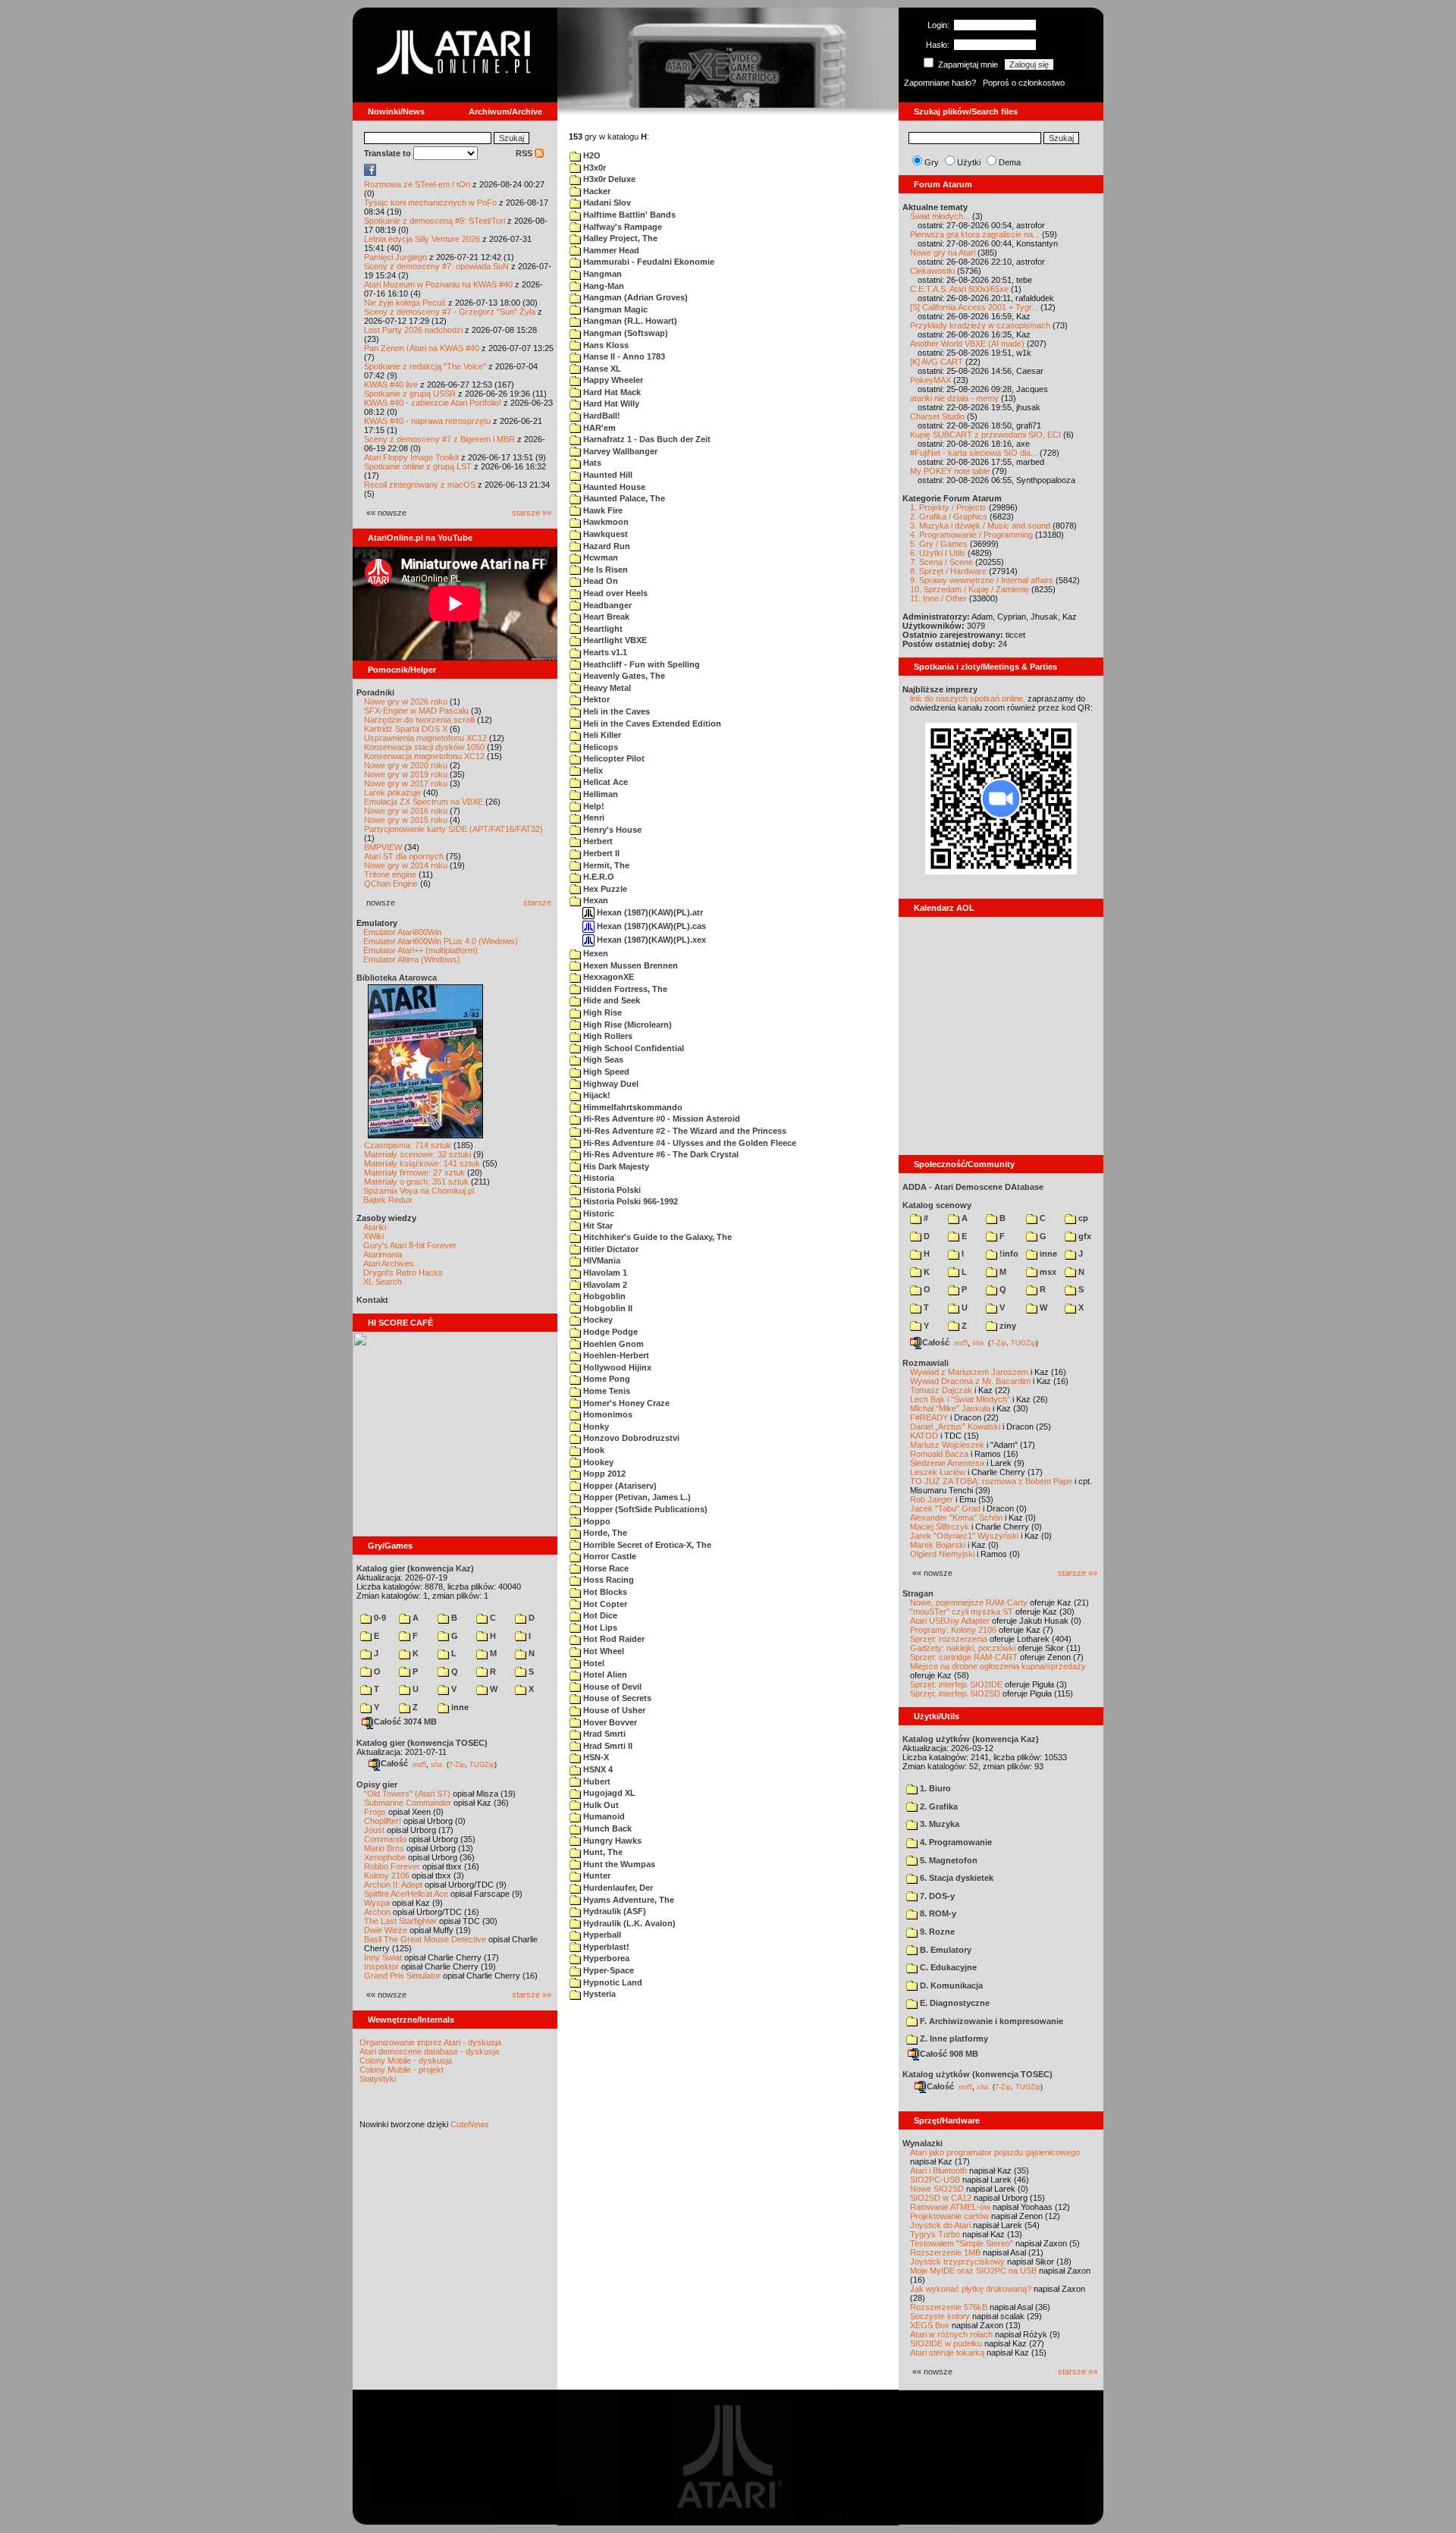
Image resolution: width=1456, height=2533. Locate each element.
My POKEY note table (950, 471)
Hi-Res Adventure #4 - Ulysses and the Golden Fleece (689, 1143)
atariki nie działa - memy (954, 398)
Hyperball (601, 1935)
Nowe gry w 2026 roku (406, 702)
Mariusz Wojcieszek (947, 1445)
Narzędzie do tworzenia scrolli (419, 720)
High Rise (601, 1012)
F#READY (929, 1417)
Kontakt (372, 1300)
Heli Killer (601, 735)
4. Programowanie (955, 1842)
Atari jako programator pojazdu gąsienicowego (995, 2152)
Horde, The (604, 1533)
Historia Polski (611, 1190)
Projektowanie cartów (949, 2216)
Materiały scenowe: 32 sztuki (417, 1154)
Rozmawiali (926, 1363)
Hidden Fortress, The (624, 989)
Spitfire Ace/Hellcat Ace (406, 1894)
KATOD (924, 1436)
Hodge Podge (609, 1332)
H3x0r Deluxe (608, 179)
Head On (599, 581)
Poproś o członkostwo (1024, 83)
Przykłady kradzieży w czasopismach (980, 325)
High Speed (605, 1072)
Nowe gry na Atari (943, 253)
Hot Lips (599, 1627)
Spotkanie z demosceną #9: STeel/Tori (435, 221)
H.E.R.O (598, 877)
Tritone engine (390, 874)
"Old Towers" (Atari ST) (407, 1794)
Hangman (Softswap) (624, 333)
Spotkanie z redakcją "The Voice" (425, 366)
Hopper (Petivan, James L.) (636, 1497)
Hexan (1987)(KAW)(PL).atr (649, 912)
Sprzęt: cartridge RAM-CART (964, 1657)
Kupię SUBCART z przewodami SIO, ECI (985, 435)
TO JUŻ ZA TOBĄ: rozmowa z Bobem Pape (991, 1481)
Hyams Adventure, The (628, 1900)
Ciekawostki (932, 271)
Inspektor (381, 1966)
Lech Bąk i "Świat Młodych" (960, 1399)
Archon (377, 1912)
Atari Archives (389, 1263)
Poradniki (375, 692)
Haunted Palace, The (623, 498)
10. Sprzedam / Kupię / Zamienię (970, 589)
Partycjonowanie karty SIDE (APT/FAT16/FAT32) (453, 829)
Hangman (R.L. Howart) (629, 321)
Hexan (595, 900)
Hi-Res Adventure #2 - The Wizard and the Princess (684, 1131)
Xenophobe (385, 1857)
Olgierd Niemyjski (942, 1554)
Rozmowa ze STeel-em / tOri (417, 184)
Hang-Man (602, 286)
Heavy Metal (606, 688)
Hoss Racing (607, 1580)
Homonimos (607, 1414)
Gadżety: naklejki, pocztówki (963, 1648)
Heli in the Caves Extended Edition (651, 723)
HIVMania (601, 1260)
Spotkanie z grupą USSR (410, 394)
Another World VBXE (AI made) (967, 344)
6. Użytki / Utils (938, 553)
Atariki (375, 1227)
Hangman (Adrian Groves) (634, 297)
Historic (598, 1213)
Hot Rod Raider (613, 1639)
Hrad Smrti (603, 1734)
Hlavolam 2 (604, 1285)
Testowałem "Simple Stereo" (962, 2243)
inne (459, 1707)
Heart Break (605, 617)
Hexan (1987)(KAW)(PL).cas (650, 926)
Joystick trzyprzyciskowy (957, 2261)
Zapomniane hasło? (940, 83)
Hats (591, 463)
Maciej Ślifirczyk (940, 1527)
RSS (525, 153)
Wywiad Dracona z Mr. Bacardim (970, 1381)
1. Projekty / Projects (948, 507)
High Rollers (607, 1036)
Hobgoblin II (607, 1308)
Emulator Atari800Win (402, 932)
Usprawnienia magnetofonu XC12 (425, 738)
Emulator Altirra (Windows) (412, 959)
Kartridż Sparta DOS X (406, 729)
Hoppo (596, 1521)
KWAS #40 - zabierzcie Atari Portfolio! (433, 403)
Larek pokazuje (392, 793)
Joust (374, 1830)
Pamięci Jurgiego (395, 257)
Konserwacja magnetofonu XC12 (424, 756)
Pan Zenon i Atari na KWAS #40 (422, 348)
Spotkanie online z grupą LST (418, 466)
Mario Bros (384, 1848)
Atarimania (383, 1254)
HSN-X (595, 1757)
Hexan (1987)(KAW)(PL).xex (650, 940)
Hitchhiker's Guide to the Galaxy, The (656, 1237)
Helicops (599, 747)
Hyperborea (605, 1958)
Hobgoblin (603, 1296)
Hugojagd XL (608, 1793)
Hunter (596, 1875)
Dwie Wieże (386, 1930)
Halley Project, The (619, 238)
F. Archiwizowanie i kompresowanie (990, 2021)
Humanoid (603, 1816)
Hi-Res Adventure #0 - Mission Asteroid (661, 1119)
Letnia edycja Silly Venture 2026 (422, 239)
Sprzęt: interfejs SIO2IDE (956, 1684)
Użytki (969, 162)
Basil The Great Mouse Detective (425, 1939)
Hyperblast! (605, 1947)
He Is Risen (604, 570)
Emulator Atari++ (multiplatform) (420, 950)
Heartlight (602, 629)
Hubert (596, 1781)
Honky (595, 1427)
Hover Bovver (609, 1722)
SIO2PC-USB (935, 2180)
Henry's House (611, 830)
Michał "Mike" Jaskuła (950, 1408)
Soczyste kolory (940, 2316)
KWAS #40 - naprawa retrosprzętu (427, 421)
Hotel (593, 1663)
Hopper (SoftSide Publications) (644, 1509)
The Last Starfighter (400, 1921)
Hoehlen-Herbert (615, 1355)
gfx (1084, 1236)
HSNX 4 (597, 1769)
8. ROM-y (937, 1913)
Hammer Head (610, 250)
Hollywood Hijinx (616, 1367)
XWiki (373, 1236)
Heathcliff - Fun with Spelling (640, 664)
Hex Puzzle (604, 889)
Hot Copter (604, 1604)
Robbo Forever (392, 1866)
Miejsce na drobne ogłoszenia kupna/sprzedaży (998, 1666)
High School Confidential (632, 1048)
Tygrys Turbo (935, 2234)
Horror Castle (609, 1556)
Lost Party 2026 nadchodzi (413, 330)
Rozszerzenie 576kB (949, 2307)
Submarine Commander (408, 1803)
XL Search (383, 1282)
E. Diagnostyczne (954, 2003)
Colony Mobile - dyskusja (406, 2061)
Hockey (597, 1320)
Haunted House (613, 487)
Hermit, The (605, 865)
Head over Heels (614, 593)
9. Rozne (936, 1932)
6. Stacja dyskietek (955, 1878)
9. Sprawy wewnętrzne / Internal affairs (982, 580)
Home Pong (606, 1379)
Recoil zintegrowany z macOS (420, 485)
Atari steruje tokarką (947, 2353)
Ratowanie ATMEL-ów (950, 2207)
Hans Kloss (605, 345)
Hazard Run (606, 546)
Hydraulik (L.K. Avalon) (628, 1923)
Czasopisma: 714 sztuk (408, 1145)
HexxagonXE (607, 977)
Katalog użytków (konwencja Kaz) (971, 1739)
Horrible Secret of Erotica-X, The (646, 1545)
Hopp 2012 (603, 1474)
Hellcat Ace (604, 782)
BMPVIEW (383, 847)
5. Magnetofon (948, 1860)
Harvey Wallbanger (619, 451)
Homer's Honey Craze (625, 1403)
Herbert (597, 841)
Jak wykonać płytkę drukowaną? (971, 2289)
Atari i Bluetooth (938, 2170)
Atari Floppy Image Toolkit (413, 457)
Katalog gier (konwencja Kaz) (415, 1568)
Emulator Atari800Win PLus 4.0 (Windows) (441, 941)
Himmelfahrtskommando (632, 1107)
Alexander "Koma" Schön (956, 1518)
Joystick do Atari (940, 2225)
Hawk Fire (602, 510)
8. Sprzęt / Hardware (948, 571)
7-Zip (457, 1764)
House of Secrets (616, 1698)
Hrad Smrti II (607, 1746)
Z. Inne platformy (953, 2039)
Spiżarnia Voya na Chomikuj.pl (419, 1191)
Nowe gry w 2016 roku (406, 811)
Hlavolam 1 (604, 1273)
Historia (598, 1178)
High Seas (602, 1059)
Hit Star (597, 1226)
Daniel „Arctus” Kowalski (955, 1427)
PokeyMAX (930, 380)
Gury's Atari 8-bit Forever (410, 1245)
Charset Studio (937, 416)
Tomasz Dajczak (941, 1390)
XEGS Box (930, 2325)
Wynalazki (923, 2143)
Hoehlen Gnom (612, 1344)
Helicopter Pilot (613, 758)
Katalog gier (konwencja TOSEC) (422, 1743)
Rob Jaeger (932, 1499)
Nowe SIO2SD (937, 2189)
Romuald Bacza (939, 1454)
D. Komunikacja (950, 1985)
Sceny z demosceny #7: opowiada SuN (436, 266)
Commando (385, 1839)
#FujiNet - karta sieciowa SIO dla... (974, 453)
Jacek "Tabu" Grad (945, 1508)
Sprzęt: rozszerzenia (949, 1639)
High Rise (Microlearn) (626, 1025)
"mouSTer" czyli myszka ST (962, 1612)
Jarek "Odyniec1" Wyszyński (964, 1536)
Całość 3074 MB (405, 1722)
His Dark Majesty (615, 1166)
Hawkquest (604, 534)
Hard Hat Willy (610, 403)
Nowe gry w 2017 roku (406, 783)
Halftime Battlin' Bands (628, 215)
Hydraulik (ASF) (613, 1911)
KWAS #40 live (391, 385)
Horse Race (605, 1568)
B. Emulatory (945, 1950)
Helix (592, 771)
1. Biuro (934, 1788)
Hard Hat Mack (611, 392)
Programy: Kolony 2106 (953, 1630)
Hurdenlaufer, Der (617, 1888)
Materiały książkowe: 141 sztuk (422, 1163)
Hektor (595, 699)
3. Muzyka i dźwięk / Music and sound (980, 526)
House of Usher (613, 1710)
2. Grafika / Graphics (949, 516)
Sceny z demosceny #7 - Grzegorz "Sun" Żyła (450, 312)
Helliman (599, 794)
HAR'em (598, 428)
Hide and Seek (610, 1000)
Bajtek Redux (388, 1200)
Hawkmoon (605, 522)
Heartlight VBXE (614, 640)
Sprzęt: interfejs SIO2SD (955, 1693)
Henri (593, 818)
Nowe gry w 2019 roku (406, 774)
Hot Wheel (602, 1651)
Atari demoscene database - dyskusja (429, 2051)
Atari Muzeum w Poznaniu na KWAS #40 (438, 284)
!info (1008, 1254)
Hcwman (599, 557)
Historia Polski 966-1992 (629, 1201)
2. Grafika (938, 1806)
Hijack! (596, 1095)
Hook (593, 1450)
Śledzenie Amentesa (947, 1463)
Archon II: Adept (394, 1885)
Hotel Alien (604, 1675)
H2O (591, 155)
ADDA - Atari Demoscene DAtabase (973, 1187)
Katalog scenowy (937, 1205)
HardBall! (601, 416)
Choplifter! (383, 1821)
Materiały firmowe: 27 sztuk (414, 1172)
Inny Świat (383, 1957)
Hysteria (598, 1994)
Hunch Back (606, 1828)
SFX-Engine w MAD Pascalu (416, 711)
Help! (593, 806)
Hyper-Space (607, 1970)
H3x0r (593, 168)
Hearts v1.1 (604, 652)
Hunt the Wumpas (618, 1864)
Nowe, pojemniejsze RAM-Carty (969, 1602)
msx (1047, 1272)
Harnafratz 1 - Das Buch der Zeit (646, 439)
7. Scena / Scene (941, 562)
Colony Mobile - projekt (402, 2070)
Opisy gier (377, 1784)
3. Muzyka (938, 1824)
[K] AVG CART (937, 362)
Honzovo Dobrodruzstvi (630, 1438)
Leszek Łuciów (938, 1472)
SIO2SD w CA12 (941, 2198)
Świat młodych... (940, 216)
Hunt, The (602, 1852)
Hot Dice (599, 1615)
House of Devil (611, 1687)
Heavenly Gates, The (623, 676)
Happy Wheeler (612, 380)
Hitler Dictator (610, 1249)
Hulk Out (600, 1805)
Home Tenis (606, 1391)
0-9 (379, 1618)
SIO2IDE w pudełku (946, 2343)
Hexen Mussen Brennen (629, 965)
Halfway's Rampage (621, 227)
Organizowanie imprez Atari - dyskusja (430, 2042)
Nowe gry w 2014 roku (406, 865)
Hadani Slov (606, 202)
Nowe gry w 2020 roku (406, 765)
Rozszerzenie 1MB (945, 2252)
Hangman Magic (614, 309)
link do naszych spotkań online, (968, 698)
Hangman (601, 274)
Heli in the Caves (615, 711)
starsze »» (532, 513)
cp (1082, 1218)
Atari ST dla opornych (404, 856)
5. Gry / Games (939, 544)
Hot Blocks (604, 1592)
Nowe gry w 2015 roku (406, 820)
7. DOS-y (936, 1896)
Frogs (375, 1812)
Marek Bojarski (938, 1545)
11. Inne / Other (938, 598)
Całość (394, 1763)
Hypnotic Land (612, 1982)
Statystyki (378, 2079)
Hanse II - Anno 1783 (623, 356)
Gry (932, 162)
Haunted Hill (607, 475)
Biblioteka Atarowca (397, 978)
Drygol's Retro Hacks (403, 1273)
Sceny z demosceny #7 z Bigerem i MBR (439, 439)
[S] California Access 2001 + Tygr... (974, 307)
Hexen (595, 953)
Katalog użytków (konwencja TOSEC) (977, 2074)
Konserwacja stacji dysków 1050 (424, 747)
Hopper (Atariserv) (619, 1486)
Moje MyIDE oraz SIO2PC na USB (973, 2271)
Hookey (597, 1462)
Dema (1010, 162)
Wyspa (377, 1903)
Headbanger (606, 605)
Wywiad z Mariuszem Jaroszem (969, 1372)
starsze (537, 902)
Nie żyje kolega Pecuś (405, 303)
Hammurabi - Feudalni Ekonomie (648, 262)
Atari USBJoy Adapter (950, 1621)
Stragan (918, 1593)
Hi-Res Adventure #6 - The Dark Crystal (660, 1154)
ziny (1007, 1326)
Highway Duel (610, 1084)
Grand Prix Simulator (402, 1976)
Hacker (596, 191)
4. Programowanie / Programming (971, 535)
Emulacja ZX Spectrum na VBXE (424, 802)
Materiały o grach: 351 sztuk (416, 1182)
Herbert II (600, 853)
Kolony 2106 (387, 1875)
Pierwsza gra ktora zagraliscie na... (975, 234)
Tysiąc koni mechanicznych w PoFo (430, 202)
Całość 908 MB (949, 2054)
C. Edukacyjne (947, 1967)
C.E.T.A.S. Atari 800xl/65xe (959, 289)
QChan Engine (391, 884)
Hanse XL (601, 369)
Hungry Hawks (611, 1841)
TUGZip (482, 1764)
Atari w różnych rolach (951, 2334)
